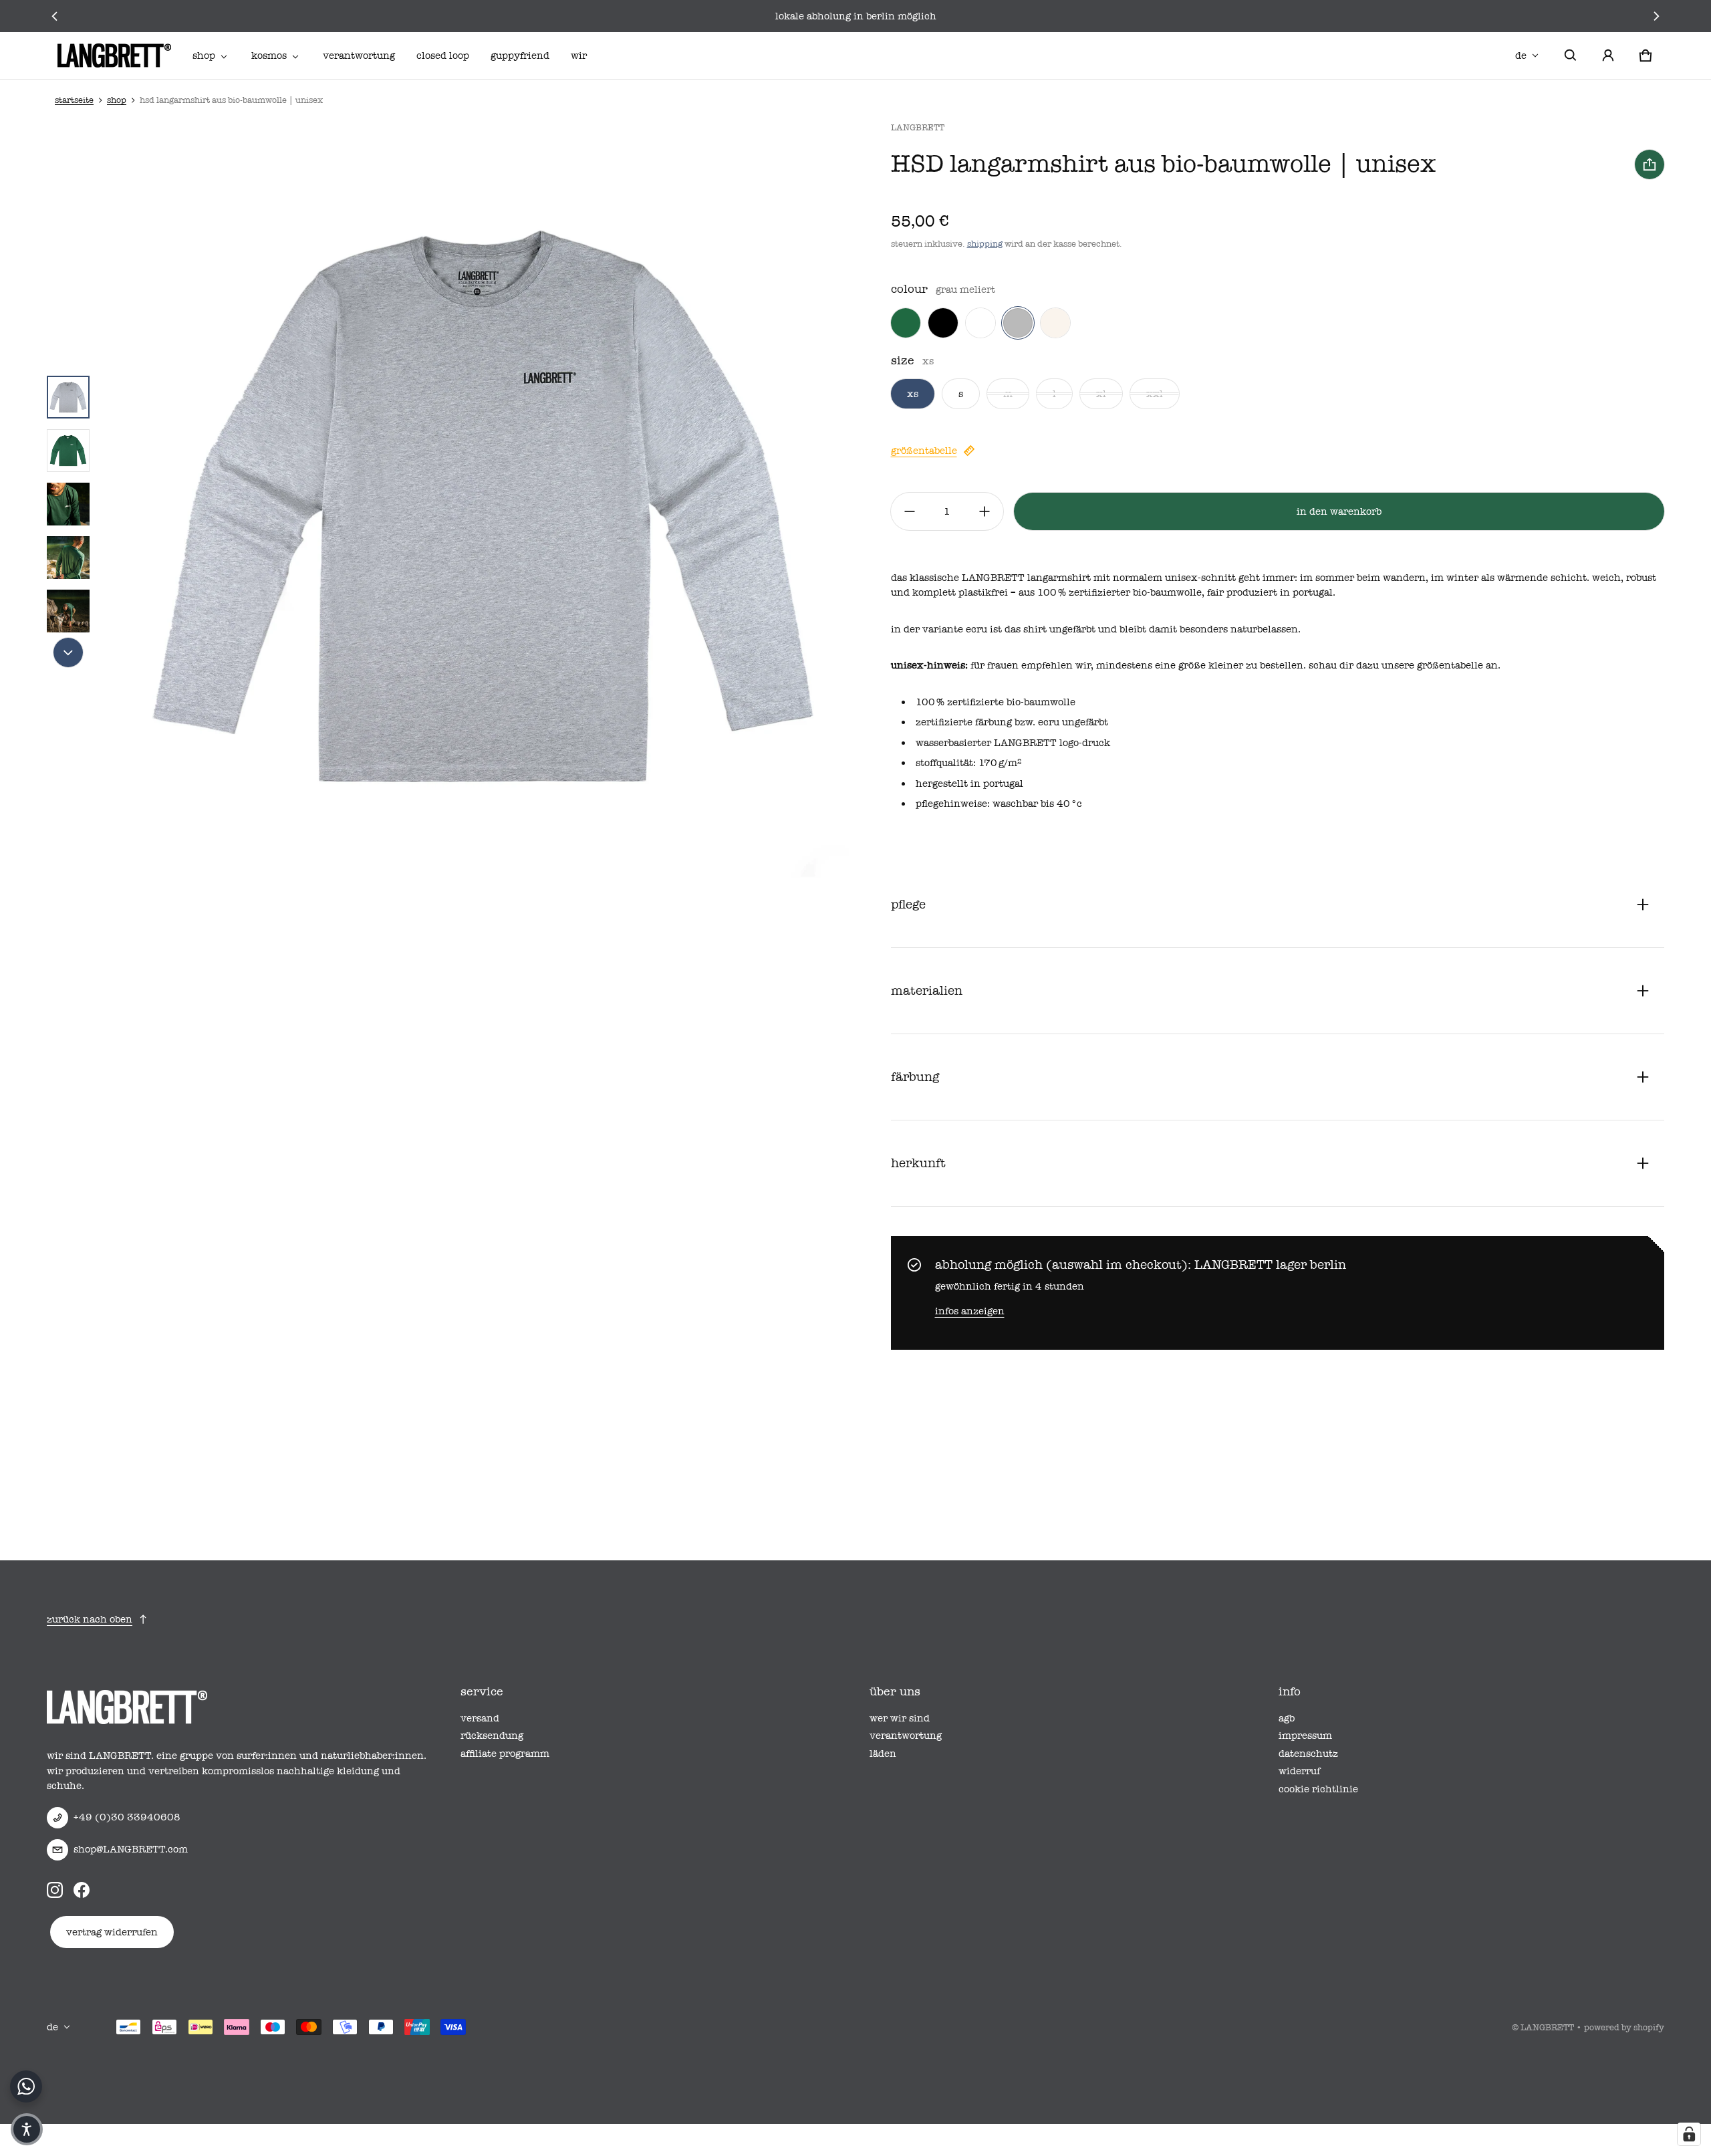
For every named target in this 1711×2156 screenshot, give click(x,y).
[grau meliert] (1018, 323)
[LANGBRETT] (114, 55)
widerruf (1299, 1771)
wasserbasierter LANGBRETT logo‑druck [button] (1013, 743)
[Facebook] (82, 1890)
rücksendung (492, 1735)
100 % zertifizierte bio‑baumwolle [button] (996, 702)
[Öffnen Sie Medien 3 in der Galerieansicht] (68, 504)
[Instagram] (55, 1890)
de (1521, 55)
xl (1101, 394)
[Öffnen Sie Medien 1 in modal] (484, 504)
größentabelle (924, 451)
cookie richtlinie (1318, 1789)
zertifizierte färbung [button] (964, 722)
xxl (1155, 394)
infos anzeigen (970, 1311)
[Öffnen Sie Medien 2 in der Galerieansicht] (68, 451)
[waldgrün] (906, 323)
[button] (1571, 55)
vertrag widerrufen (112, 1932)
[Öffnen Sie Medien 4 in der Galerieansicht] (68, 558)
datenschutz (1308, 1754)
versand (480, 1718)
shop (204, 55)
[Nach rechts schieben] (1657, 16)
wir (579, 55)
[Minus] (910, 511)
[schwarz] (943, 323)
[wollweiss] (980, 323)
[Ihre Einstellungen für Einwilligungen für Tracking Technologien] (1689, 2134)
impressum (1305, 1735)
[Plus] (984, 511)
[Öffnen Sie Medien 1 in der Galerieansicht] (68, 397)
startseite (74, 100)
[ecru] (1055, 323)
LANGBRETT (1547, 2027)
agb (1287, 1718)
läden (883, 1754)
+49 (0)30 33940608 (127, 1817)
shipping (985, 244)
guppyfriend (520, 55)
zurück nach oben (90, 1619)
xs (913, 394)
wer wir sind (900, 1718)
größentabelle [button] (1450, 665)
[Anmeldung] (1608, 55)
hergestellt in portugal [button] (969, 784)
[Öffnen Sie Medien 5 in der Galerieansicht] (68, 611)
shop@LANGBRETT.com (131, 1849)
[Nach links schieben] (54, 16)
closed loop (443, 55)
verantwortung (359, 55)
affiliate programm (505, 1754)
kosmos (269, 55)
